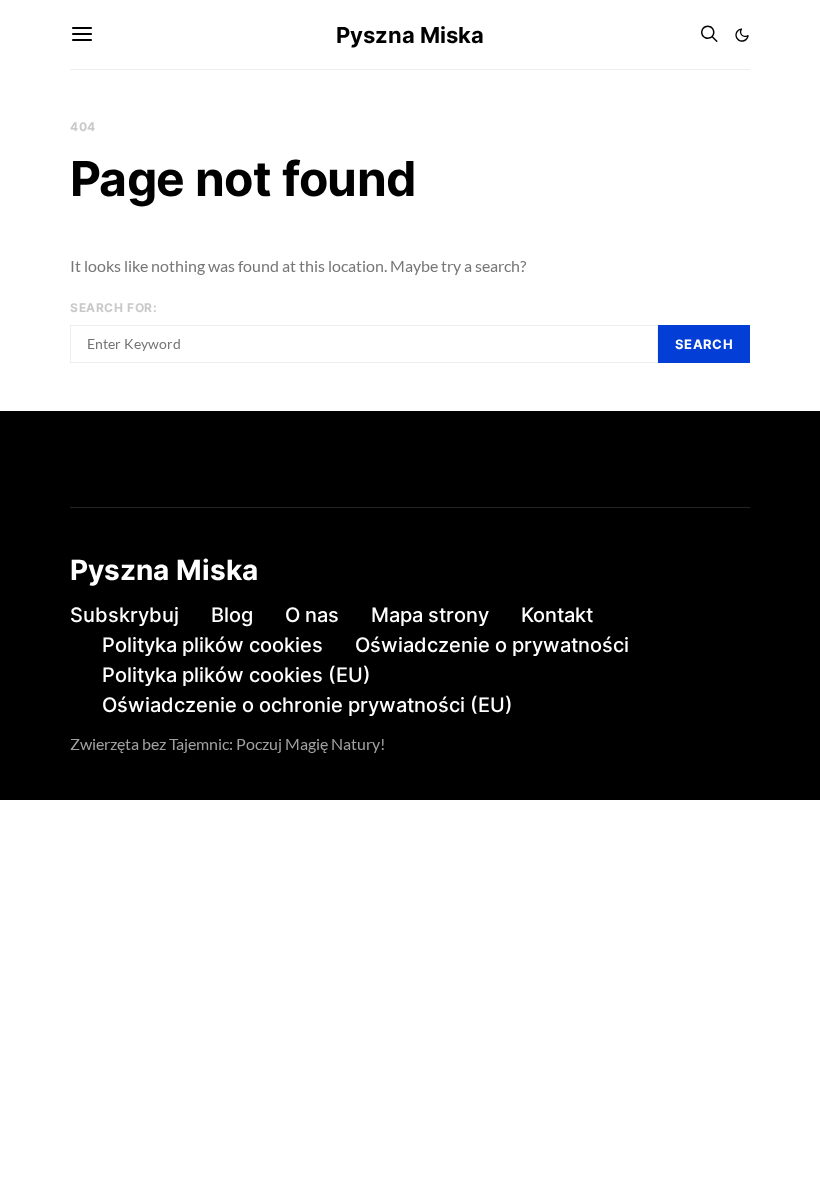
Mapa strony (430, 615)
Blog (232, 615)
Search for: (114, 307)
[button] (742, 35)
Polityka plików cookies (212, 645)
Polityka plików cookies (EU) (236, 675)
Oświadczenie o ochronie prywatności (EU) (307, 705)
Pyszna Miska (410, 35)
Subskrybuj (124, 615)
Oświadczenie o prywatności (492, 645)
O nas (312, 615)
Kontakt (557, 615)
